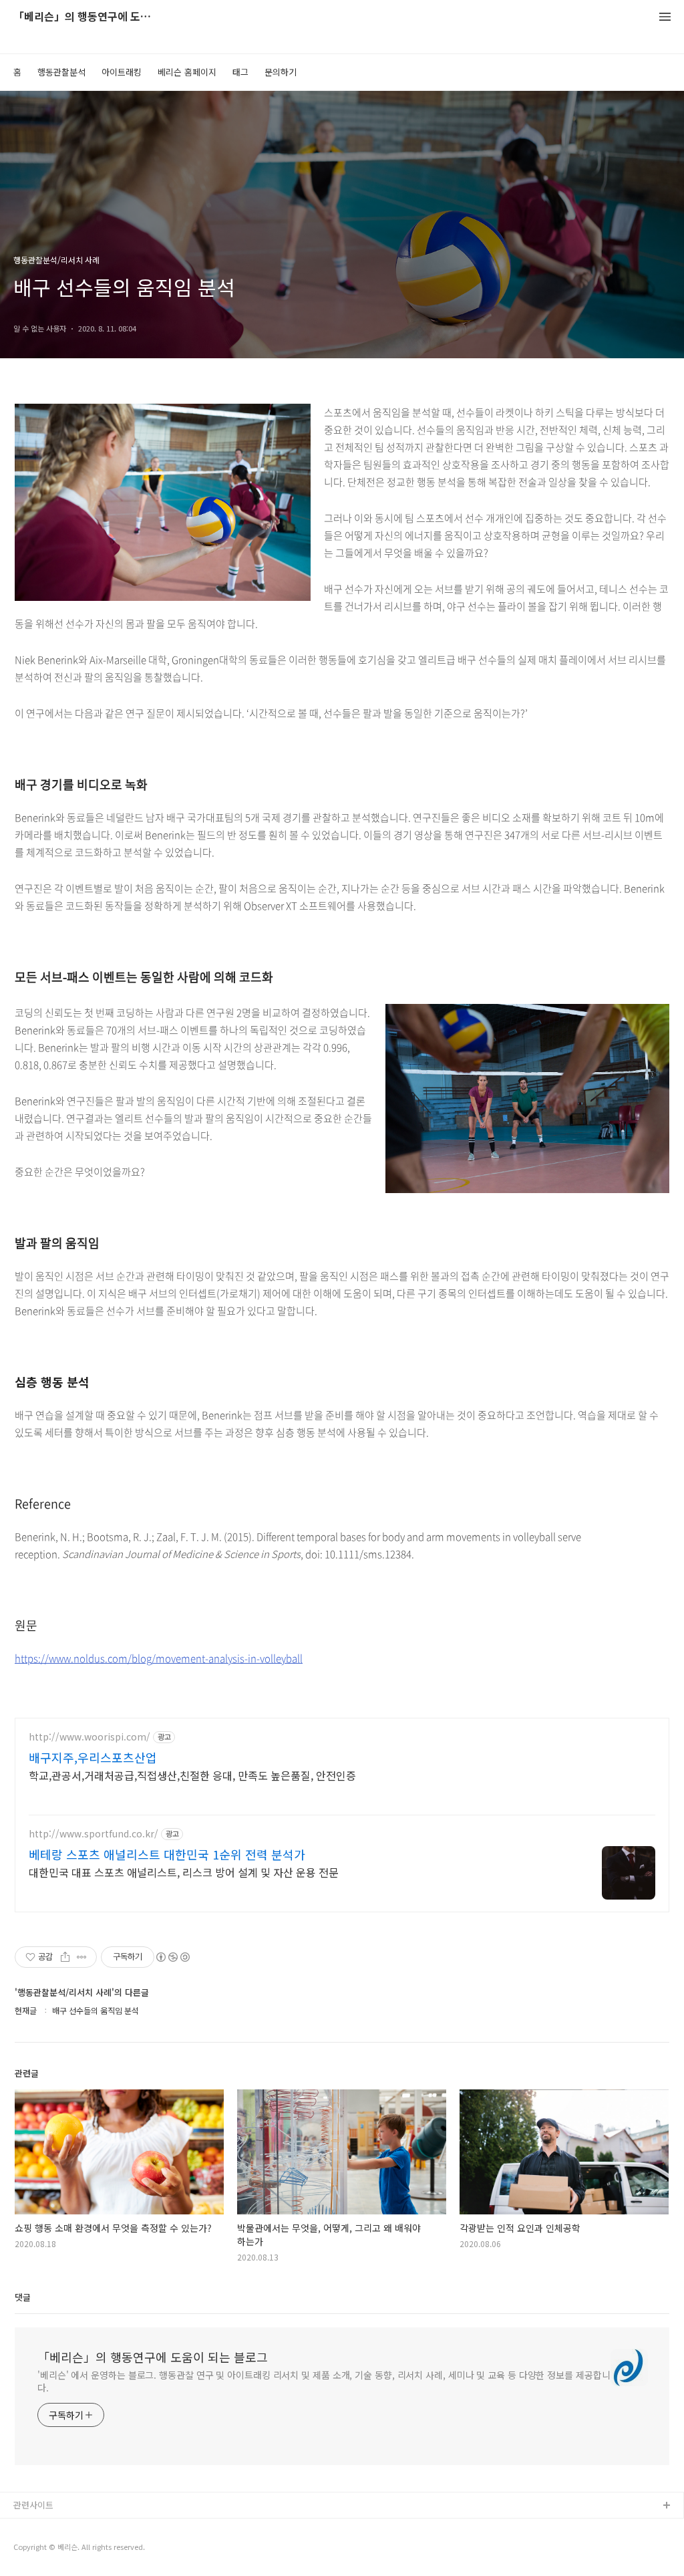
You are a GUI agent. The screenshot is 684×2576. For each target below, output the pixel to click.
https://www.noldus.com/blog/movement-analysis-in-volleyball (159, 1658)
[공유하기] (65, 1957)
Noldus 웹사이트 (45, 2549)
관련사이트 (33, 2505)
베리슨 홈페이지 (187, 72)
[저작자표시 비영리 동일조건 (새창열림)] (172, 1957)
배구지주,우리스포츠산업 (93, 1757)
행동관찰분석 (61, 72)
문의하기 (281, 72)
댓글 (23, 2297)
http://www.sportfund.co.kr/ (94, 1834)
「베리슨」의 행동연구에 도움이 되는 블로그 (87, 17)
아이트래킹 (122, 72)
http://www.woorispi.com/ (90, 1737)
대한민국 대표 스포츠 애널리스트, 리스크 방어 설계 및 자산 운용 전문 (184, 1872)
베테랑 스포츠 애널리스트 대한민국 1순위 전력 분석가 (167, 1854)
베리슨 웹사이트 (43, 2528)
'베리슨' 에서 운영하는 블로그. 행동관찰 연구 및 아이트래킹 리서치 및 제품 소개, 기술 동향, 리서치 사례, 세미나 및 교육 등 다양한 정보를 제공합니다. (324, 2381)
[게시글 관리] (82, 1957)
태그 (240, 72)
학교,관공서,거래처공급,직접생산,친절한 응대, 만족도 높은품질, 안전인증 (192, 1775)
